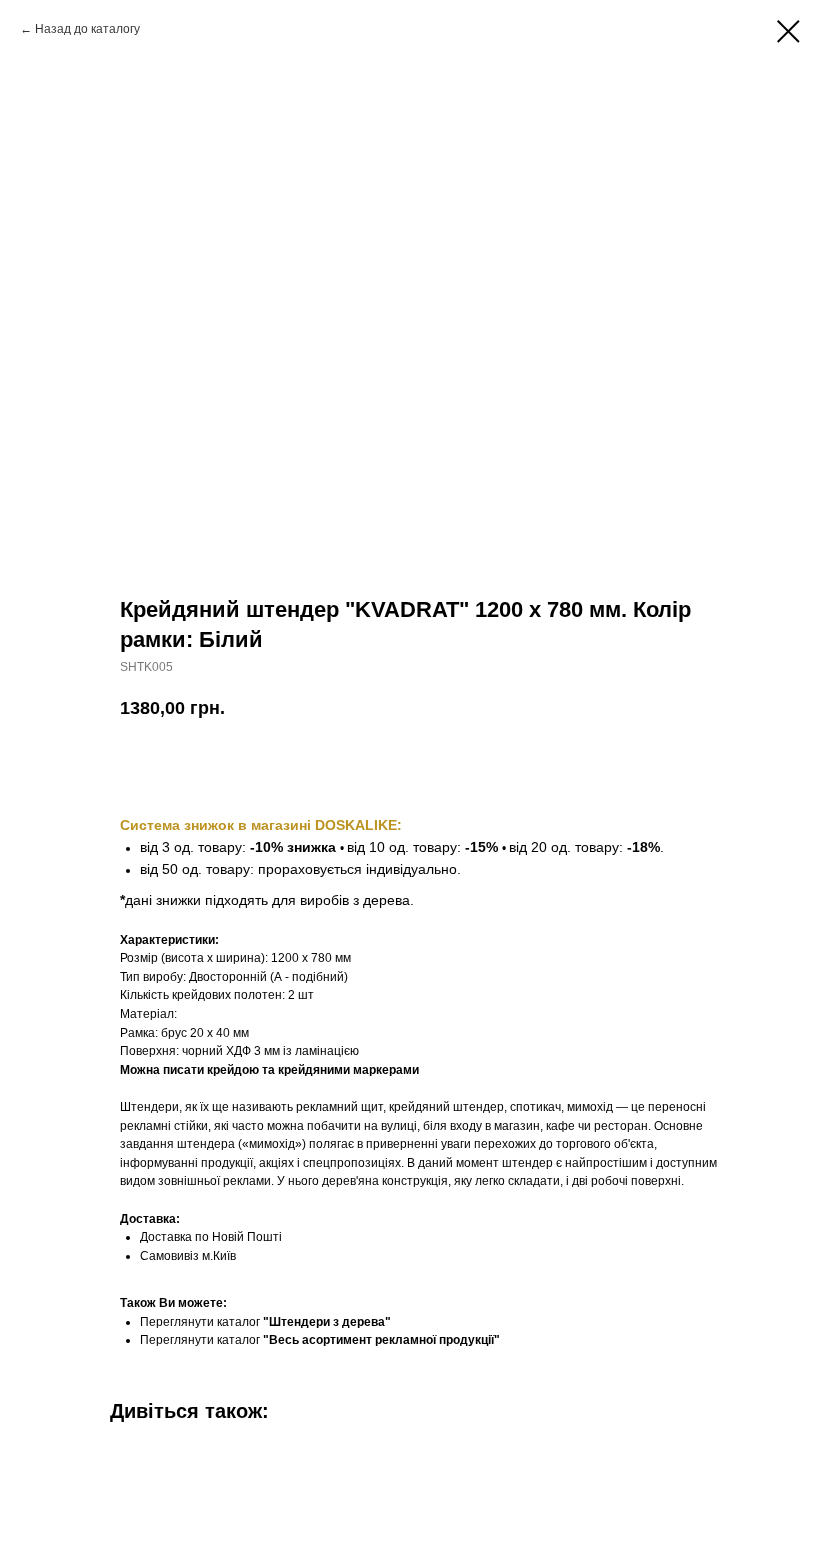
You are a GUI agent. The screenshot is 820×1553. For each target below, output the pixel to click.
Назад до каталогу (87, 29)
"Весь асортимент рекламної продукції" (381, 1340)
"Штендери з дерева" (327, 1322)
